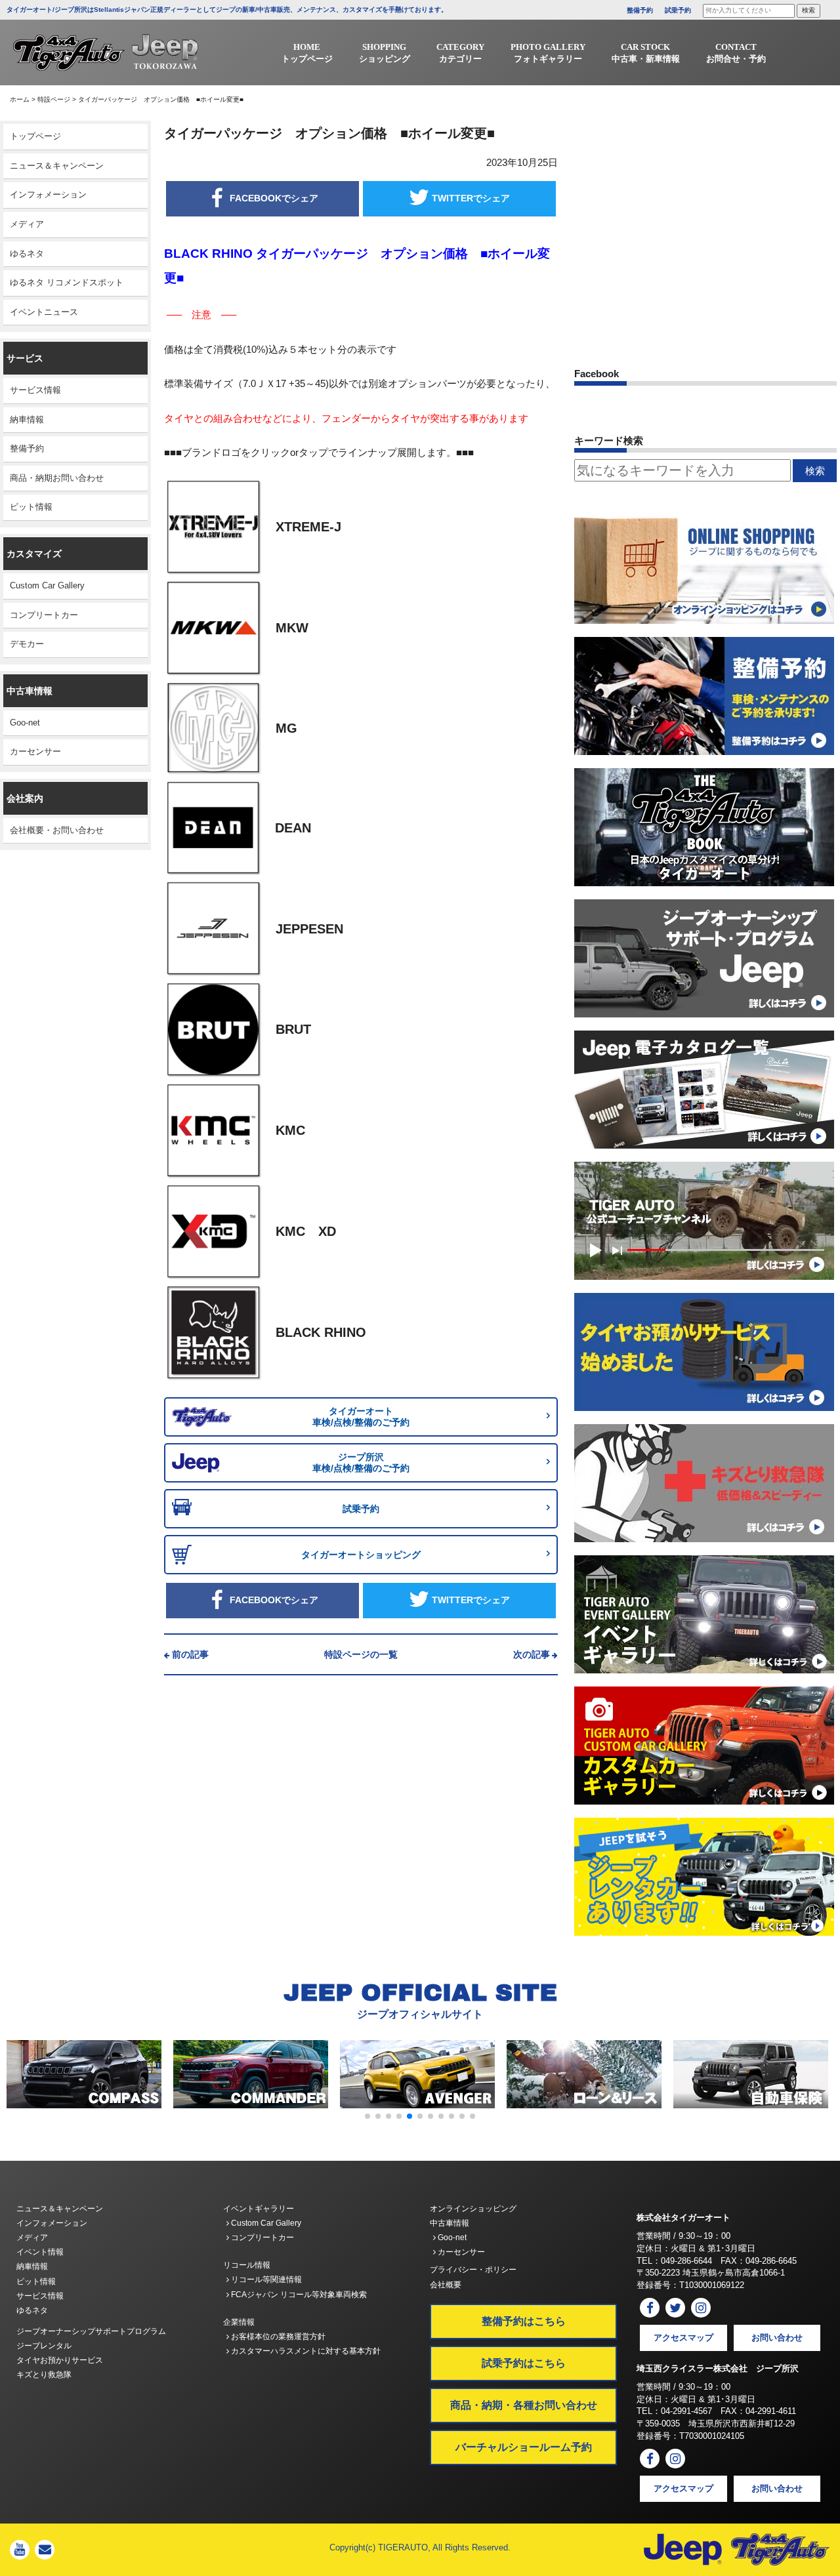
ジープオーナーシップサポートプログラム (91, 2331)
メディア (27, 224)
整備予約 (640, 10)
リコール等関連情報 (265, 2280)
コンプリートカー (44, 615)
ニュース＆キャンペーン (57, 166)
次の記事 (532, 1654)
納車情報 (27, 419)
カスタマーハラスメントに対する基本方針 (305, 2351)
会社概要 (446, 2285)
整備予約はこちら (524, 2321)
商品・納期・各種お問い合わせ (524, 2405)
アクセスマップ (683, 2338)
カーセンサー (35, 751)
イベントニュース (44, 312)
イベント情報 (40, 2252)
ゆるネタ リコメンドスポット (67, 282)
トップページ (35, 136)
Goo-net (25, 723)
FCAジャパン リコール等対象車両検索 (298, 2295)
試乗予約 (678, 10)
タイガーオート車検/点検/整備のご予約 (361, 1417)
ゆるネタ (27, 254)
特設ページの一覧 (361, 1654)
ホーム (20, 99)
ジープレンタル (44, 2346)
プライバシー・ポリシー (473, 2270)
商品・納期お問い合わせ (57, 478)
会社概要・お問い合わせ (57, 830)
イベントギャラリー (259, 2209)
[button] (367, 2116)
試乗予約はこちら (524, 2363)
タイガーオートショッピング (361, 1555)
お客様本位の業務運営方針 (277, 2337)
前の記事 (190, 1654)
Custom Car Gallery (47, 585)
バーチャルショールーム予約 (524, 2447)
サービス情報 (35, 390)
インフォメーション (48, 194)
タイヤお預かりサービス (60, 2360)
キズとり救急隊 (44, 2375)
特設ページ (54, 99)
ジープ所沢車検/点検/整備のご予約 (361, 1462)
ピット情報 (31, 507)
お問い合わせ (777, 2338)
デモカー (27, 644)
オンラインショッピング (473, 2209)
